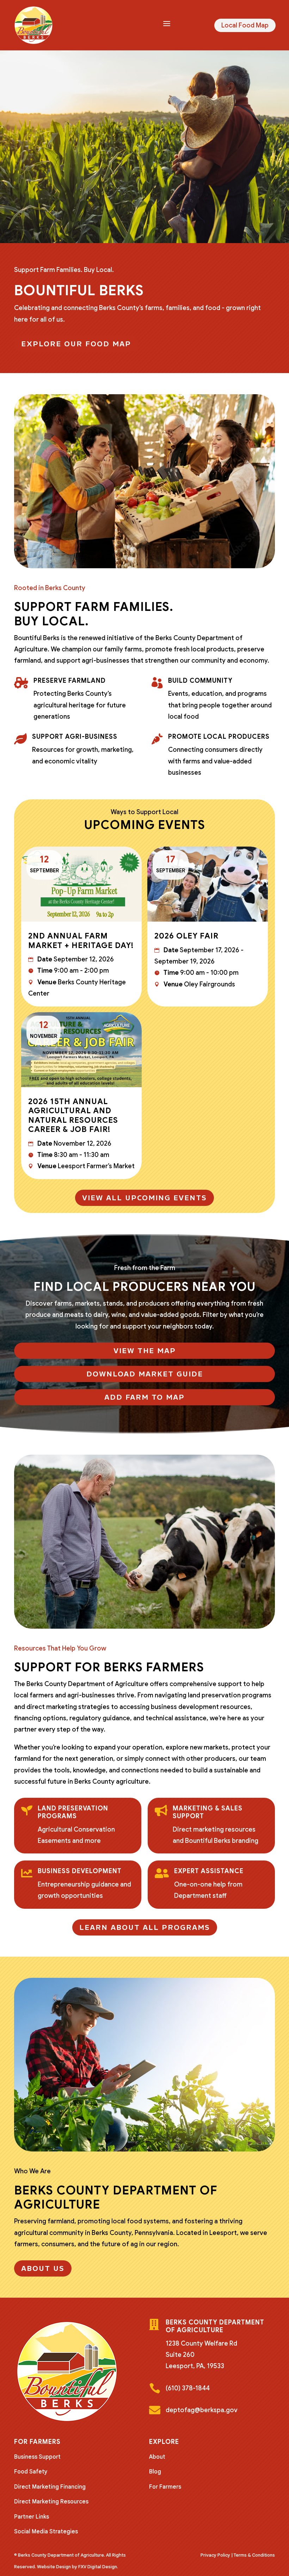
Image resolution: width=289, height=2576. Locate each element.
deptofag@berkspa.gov (202, 2410)
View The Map (145, 1351)
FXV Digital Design (98, 2567)
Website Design (54, 2567)
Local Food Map (245, 25)
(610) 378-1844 (188, 2388)
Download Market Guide (145, 1374)
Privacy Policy (215, 2555)
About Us (43, 2268)
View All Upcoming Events (144, 1198)
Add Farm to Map (144, 1397)
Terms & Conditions (254, 2555)
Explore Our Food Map (76, 344)
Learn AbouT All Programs (145, 1927)
